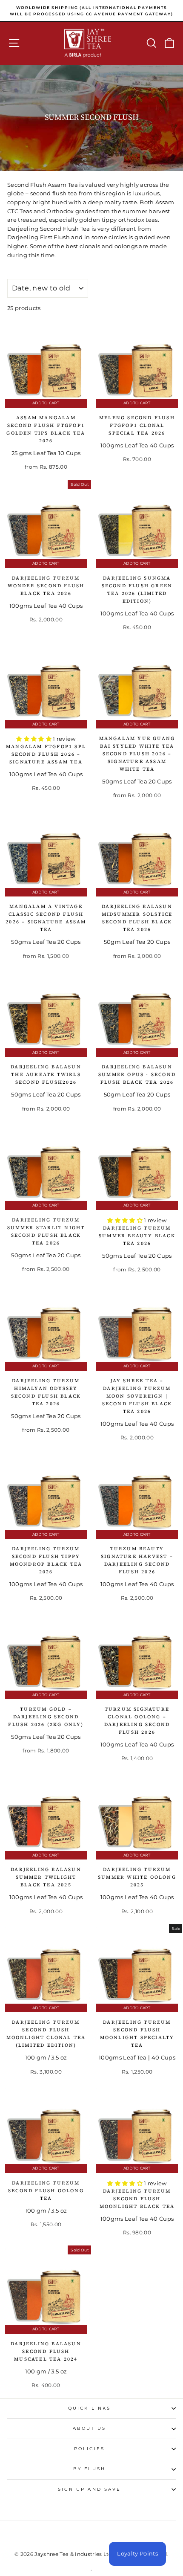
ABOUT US (90, 2428)
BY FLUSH (89, 2469)
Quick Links (89, 2408)
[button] (34, 739)
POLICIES (89, 2449)
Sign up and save (89, 2489)
